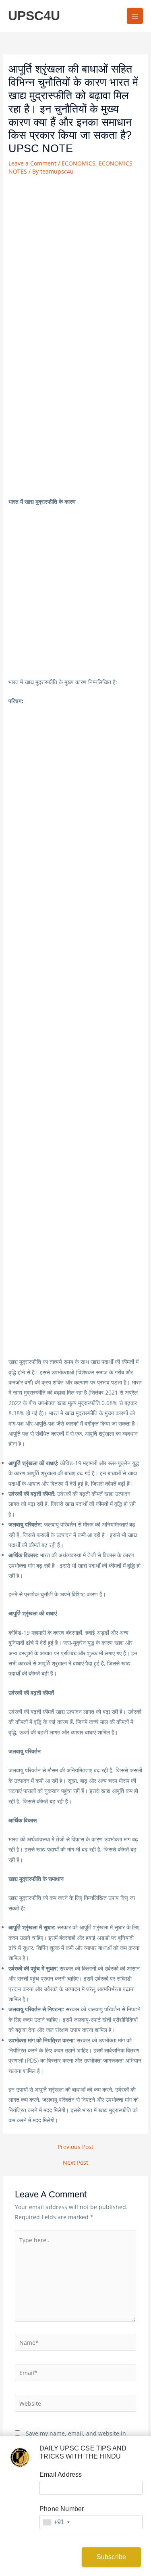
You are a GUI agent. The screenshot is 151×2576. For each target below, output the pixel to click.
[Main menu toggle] (135, 16)
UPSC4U (34, 16)
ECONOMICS (79, 163)
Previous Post (75, 2147)
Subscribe (112, 2557)
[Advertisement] (75, 257)
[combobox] (56, 2522)
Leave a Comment (32, 163)
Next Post (75, 2163)
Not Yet (46, 2557)
